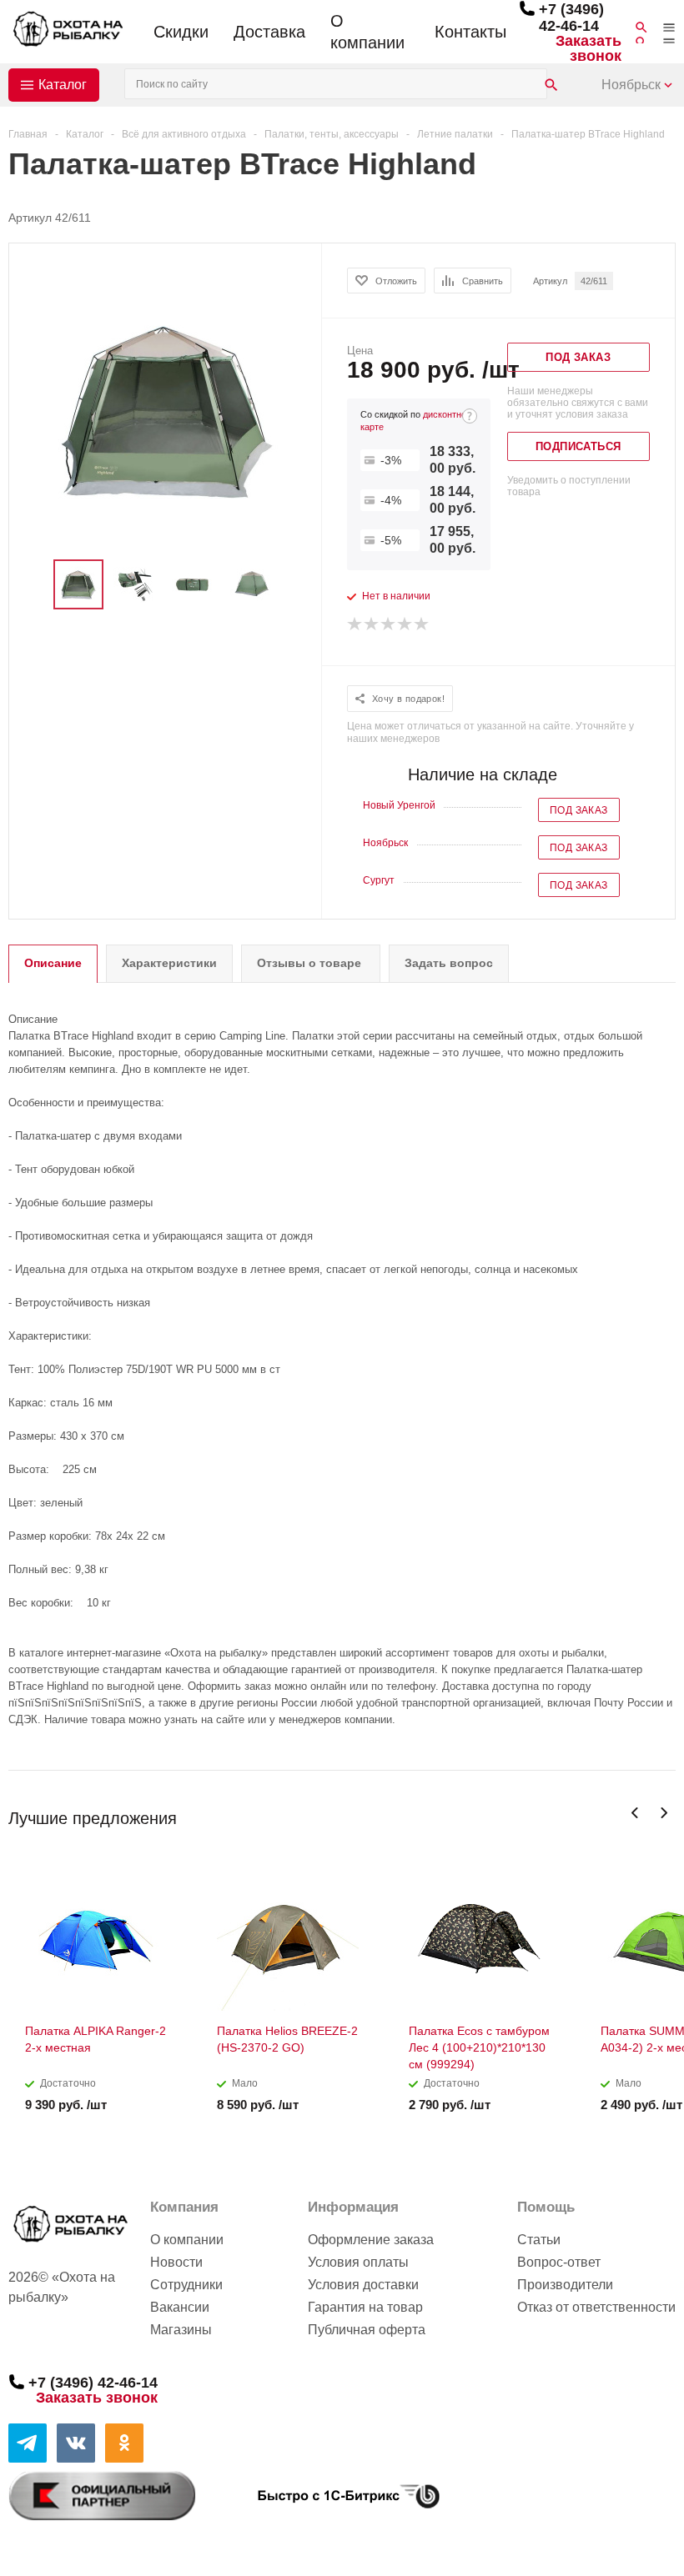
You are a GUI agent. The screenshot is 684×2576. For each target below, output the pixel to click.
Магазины (181, 2330)
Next (664, 1813)
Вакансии (180, 2307)
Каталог (63, 85)
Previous (635, 1813)
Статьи (539, 2240)
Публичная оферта (367, 2330)
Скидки (181, 32)
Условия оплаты (358, 2262)
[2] (372, 624)
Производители (565, 2285)
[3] (389, 624)
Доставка (269, 32)
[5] (422, 624)
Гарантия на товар (365, 2307)
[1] (355, 624)
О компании (367, 32)
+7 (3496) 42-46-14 (571, 18)
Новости (176, 2262)
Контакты (470, 32)
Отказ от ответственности (596, 2307)
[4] (405, 624)
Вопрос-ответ (559, 2262)
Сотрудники (186, 2285)
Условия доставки (363, 2285)
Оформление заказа (371, 2240)
